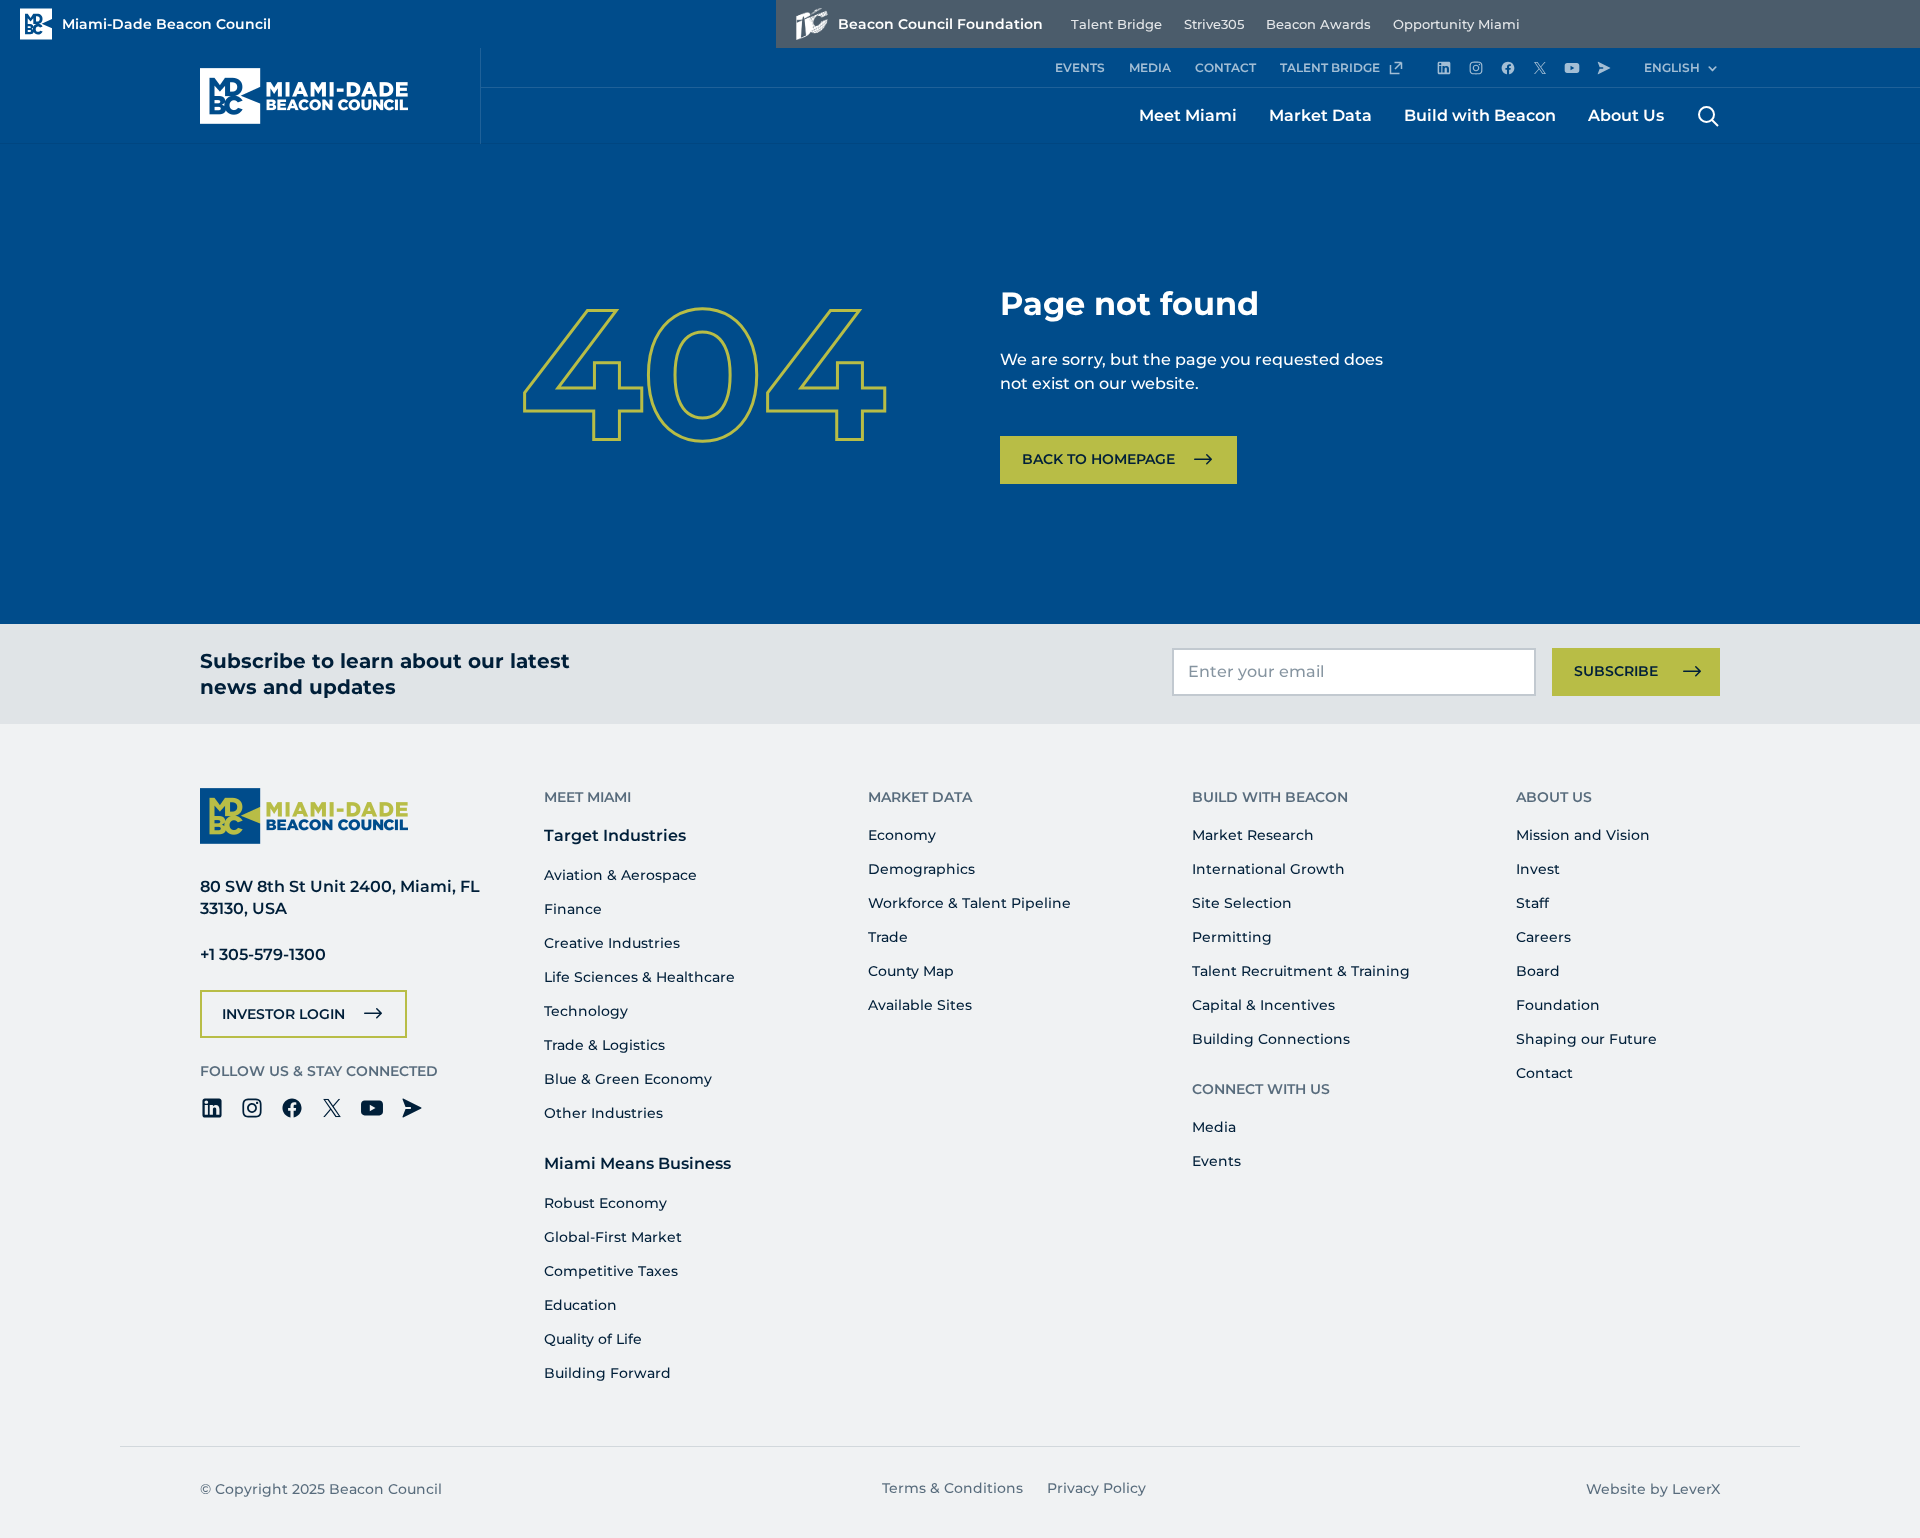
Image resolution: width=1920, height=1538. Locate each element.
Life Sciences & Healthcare (639, 977)
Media (1214, 1127)
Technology (586, 1011)
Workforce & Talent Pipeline (969, 903)
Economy (902, 835)
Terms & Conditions (952, 1488)
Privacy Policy (1096, 1488)
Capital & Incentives (1263, 1005)
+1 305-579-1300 (263, 954)
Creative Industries (612, 943)
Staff (1532, 903)
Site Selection (1242, 903)
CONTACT (1225, 67)
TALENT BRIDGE (1330, 67)
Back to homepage (1098, 459)
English (1672, 67)
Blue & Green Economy (628, 1079)
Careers (1543, 937)
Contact (1544, 1073)
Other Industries (603, 1113)
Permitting (1232, 937)
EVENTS (1080, 67)
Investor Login (283, 1014)
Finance (573, 909)
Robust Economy (605, 1203)
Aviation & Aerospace (620, 875)
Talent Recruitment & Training (1301, 971)
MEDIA (1150, 67)
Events (1216, 1161)
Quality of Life (593, 1339)
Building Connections (1271, 1039)
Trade (888, 937)
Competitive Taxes (611, 1271)
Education (580, 1305)
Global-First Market (613, 1237)
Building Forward (607, 1373)
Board (1538, 971)
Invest (1538, 869)
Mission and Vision (1583, 835)
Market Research (1253, 835)
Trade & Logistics (604, 1045)
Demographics (921, 869)
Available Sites (920, 1005)
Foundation (1558, 1005)
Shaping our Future (1586, 1039)
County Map (911, 971)
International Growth (1268, 869)
